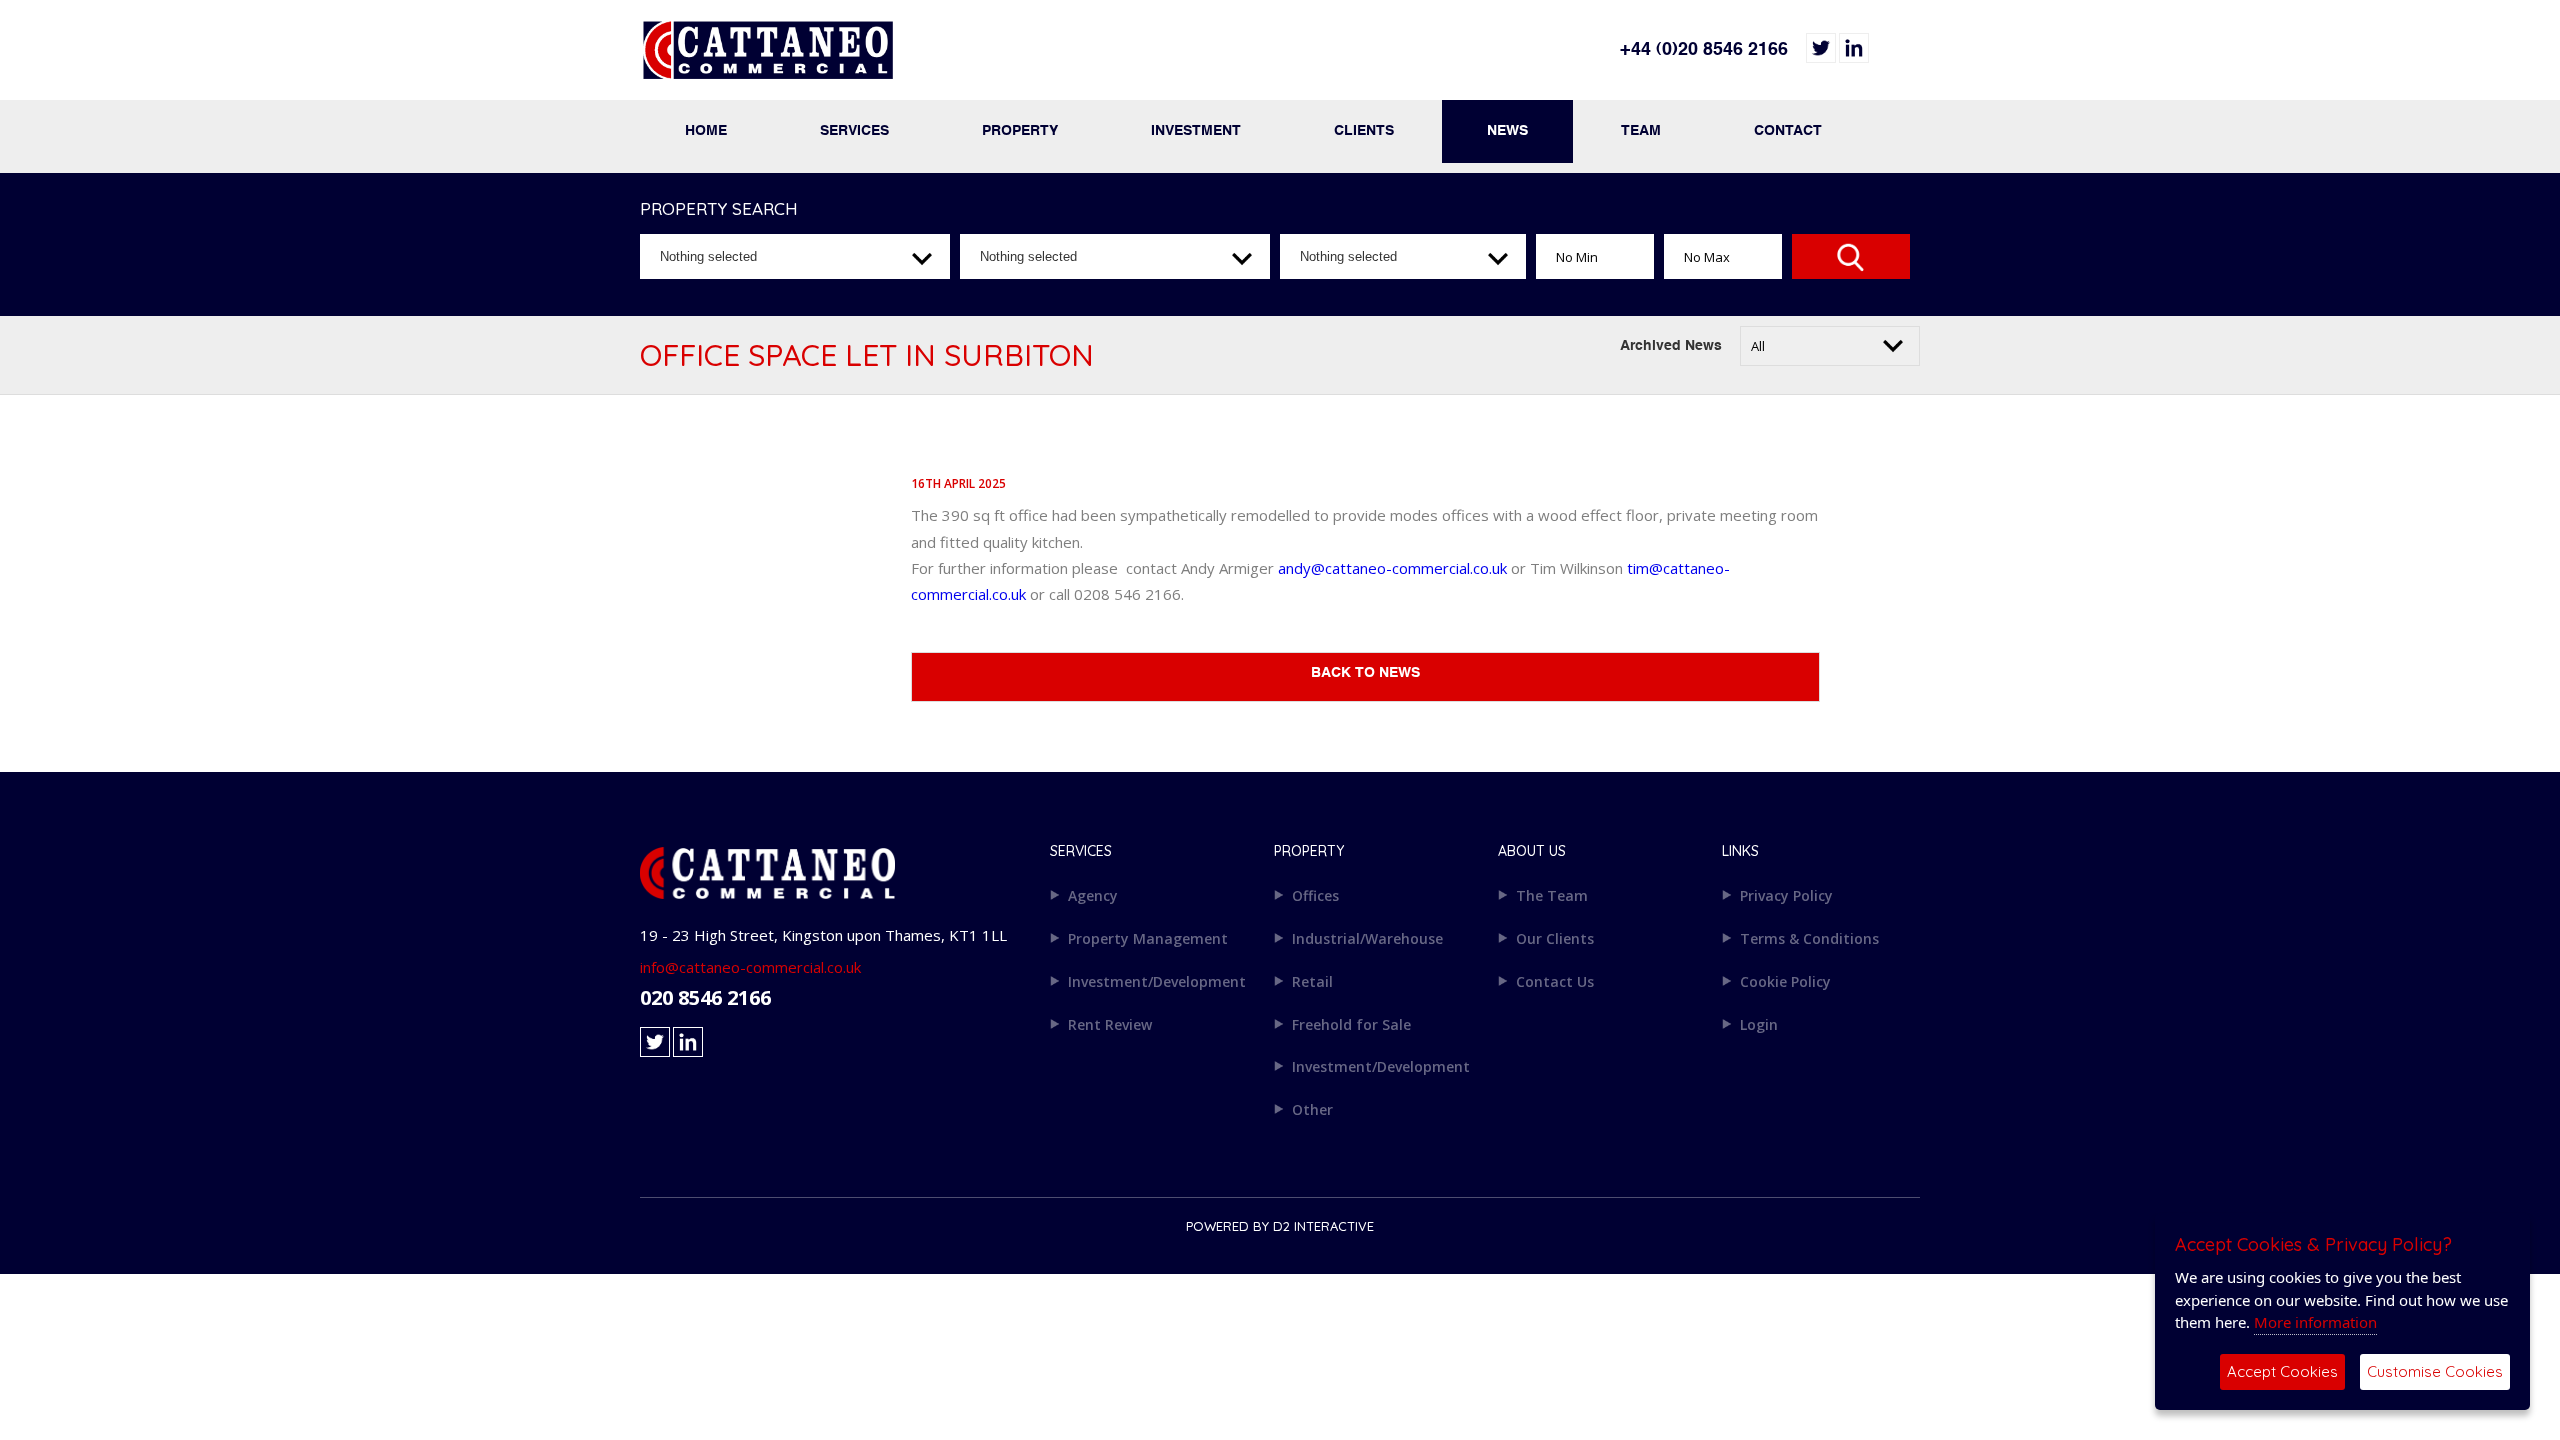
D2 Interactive (1323, 1226)
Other (1312, 1109)
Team (1641, 131)
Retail (1312, 981)
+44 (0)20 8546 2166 (1704, 50)
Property (1020, 131)
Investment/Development (1157, 981)
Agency (1093, 895)
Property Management (1148, 938)
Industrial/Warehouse (1367, 938)
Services (854, 131)
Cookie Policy (1785, 981)
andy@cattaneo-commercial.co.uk (1392, 568)
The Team (1552, 895)
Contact (1788, 131)
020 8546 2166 (705, 997)
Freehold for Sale (1351, 1024)
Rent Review (1110, 1024)
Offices (1315, 895)
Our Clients (1555, 938)
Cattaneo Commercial (960, 60)
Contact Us (1555, 981)
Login (1759, 1024)
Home (706, 131)
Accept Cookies (2282, 1371)
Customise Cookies (2435, 1371)
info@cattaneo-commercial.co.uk (750, 967)
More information (2315, 1322)
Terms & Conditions (1809, 938)
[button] (795, 256)
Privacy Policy (1786, 895)
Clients (1364, 131)
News (1507, 131)
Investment (1196, 131)
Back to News (1365, 673)
